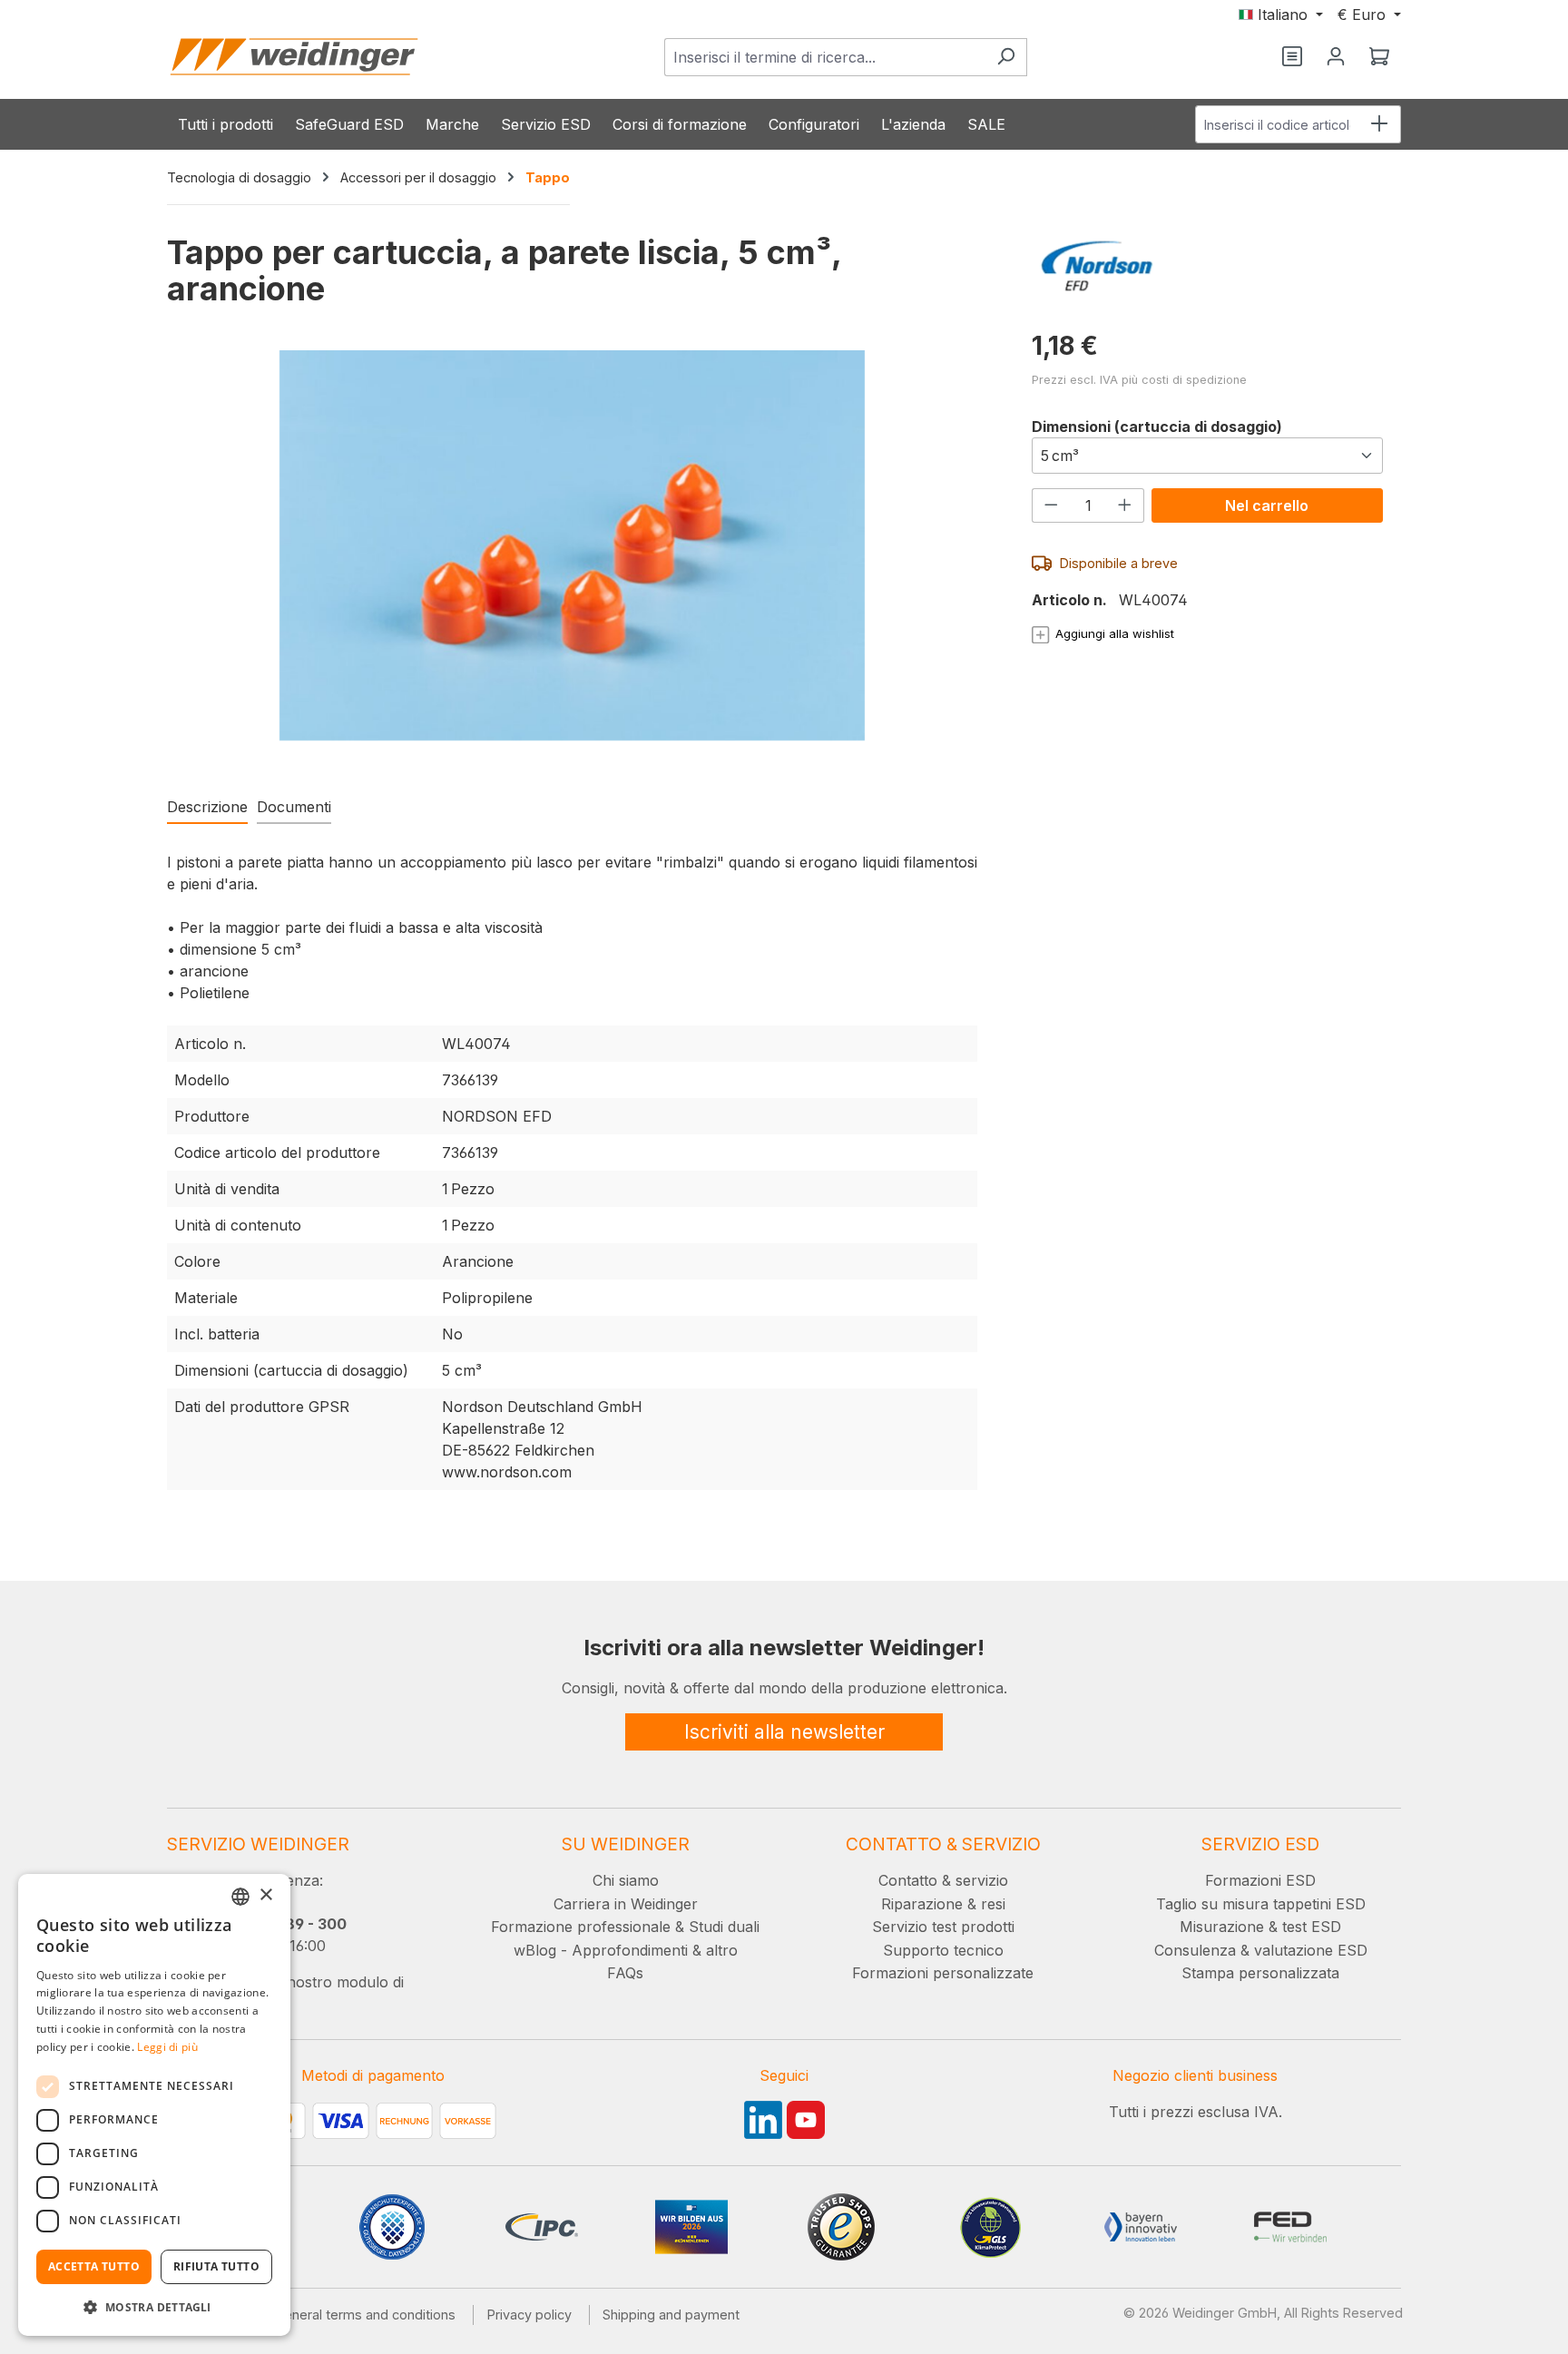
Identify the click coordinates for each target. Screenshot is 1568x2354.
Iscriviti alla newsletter (784, 1732)
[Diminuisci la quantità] (1051, 505)
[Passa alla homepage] (294, 57)
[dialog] (154, 2105)
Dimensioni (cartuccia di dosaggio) (1157, 426)
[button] (154, 2307)
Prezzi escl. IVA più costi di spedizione (1139, 380)
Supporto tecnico (943, 1950)
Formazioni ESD (1260, 1880)
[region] (572, 564)
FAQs (625, 1973)
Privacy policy (529, 2315)
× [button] (265, 1895)
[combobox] (825, 57)
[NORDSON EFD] (1207, 266)
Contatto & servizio (943, 1880)
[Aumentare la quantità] (1125, 505)
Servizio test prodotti (943, 1927)
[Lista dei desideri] (1292, 57)
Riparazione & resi (943, 1904)
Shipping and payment (671, 2315)
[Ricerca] (1006, 57)
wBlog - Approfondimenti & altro (626, 1950)
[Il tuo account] (1336, 57)
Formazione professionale (581, 1927)
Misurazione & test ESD (1260, 1927)
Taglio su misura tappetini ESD (1261, 1904)
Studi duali (724, 1927)
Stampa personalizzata (1260, 1973)
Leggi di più (167, 2047)
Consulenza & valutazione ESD (1261, 1950)
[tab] (207, 808)
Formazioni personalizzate (943, 1973)
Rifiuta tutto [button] (216, 2266)
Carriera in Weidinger (626, 1904)
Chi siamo (626, 1880)
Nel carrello (1267, 505)
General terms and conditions (365, 2315)
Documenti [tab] (294, 807)
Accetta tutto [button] (94, 2266)
